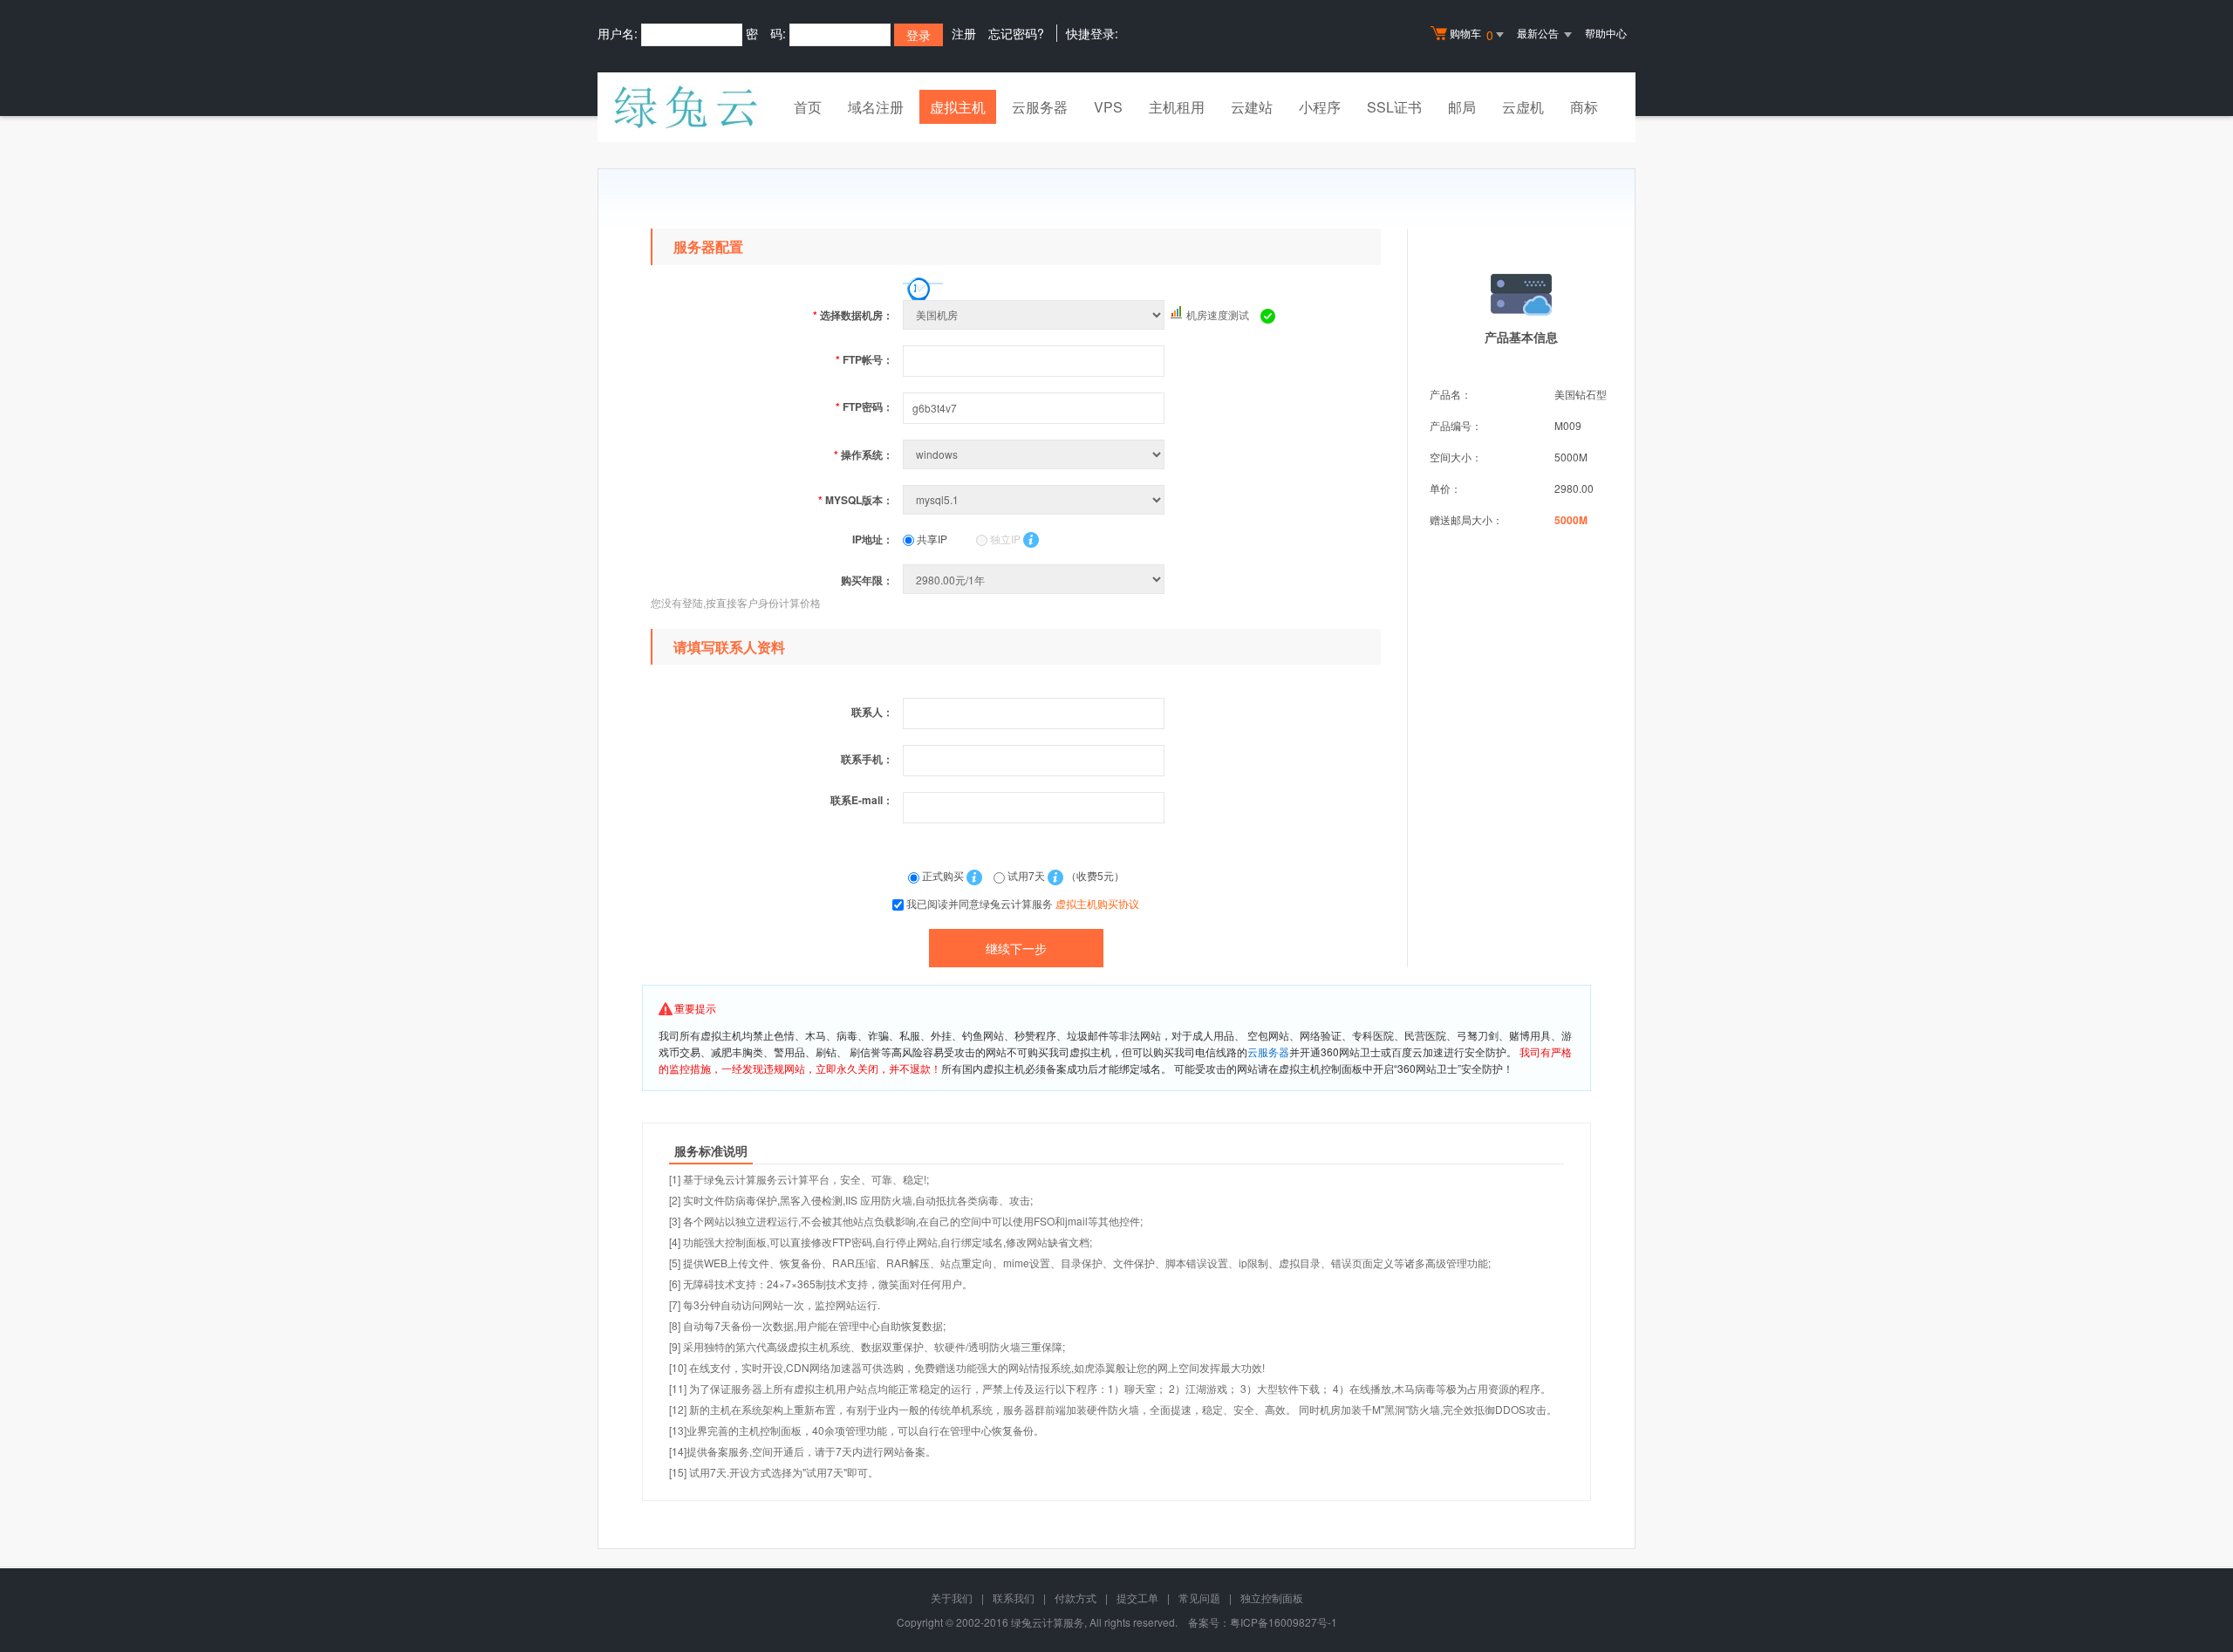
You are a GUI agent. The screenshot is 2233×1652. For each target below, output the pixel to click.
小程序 (1320, 107)
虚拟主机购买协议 (1097, 903)
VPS (1108, 107)
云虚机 (1523, 107)
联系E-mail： (862, 800)
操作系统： (864, 454)
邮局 (1462, 107)
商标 (1584, 107)
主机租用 (1177, 107)
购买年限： (867, 580)
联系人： (872, 712)
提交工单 (1137, 1597)
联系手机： (867, 759)
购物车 (1472, 34)
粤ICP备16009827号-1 (1284, 1622)
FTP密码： (864, 406)
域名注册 (876, 107)
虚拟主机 (958, 107)
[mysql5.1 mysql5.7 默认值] (1035, 499)
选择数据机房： (853, 315)
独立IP (1004, 539)
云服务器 (1040, 107)
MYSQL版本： (856, 500)
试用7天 (1026, 875)
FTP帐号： (864, 359)
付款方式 (1076, 1597)
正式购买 (943, 875)
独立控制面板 (1272, 1597)
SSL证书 (1394, 107)
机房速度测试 (1218, 314)
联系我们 (1014, 1597)
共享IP (931, 539)
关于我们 (952, 1597)
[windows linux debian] (1035, 454)
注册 (964, 33)
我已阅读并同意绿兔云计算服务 (1023, 903)
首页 (808, 107)
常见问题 (1199, 1597)
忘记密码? (1016, 33)
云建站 (1252, 107)
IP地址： (873, 539)
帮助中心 (1606, 33)
